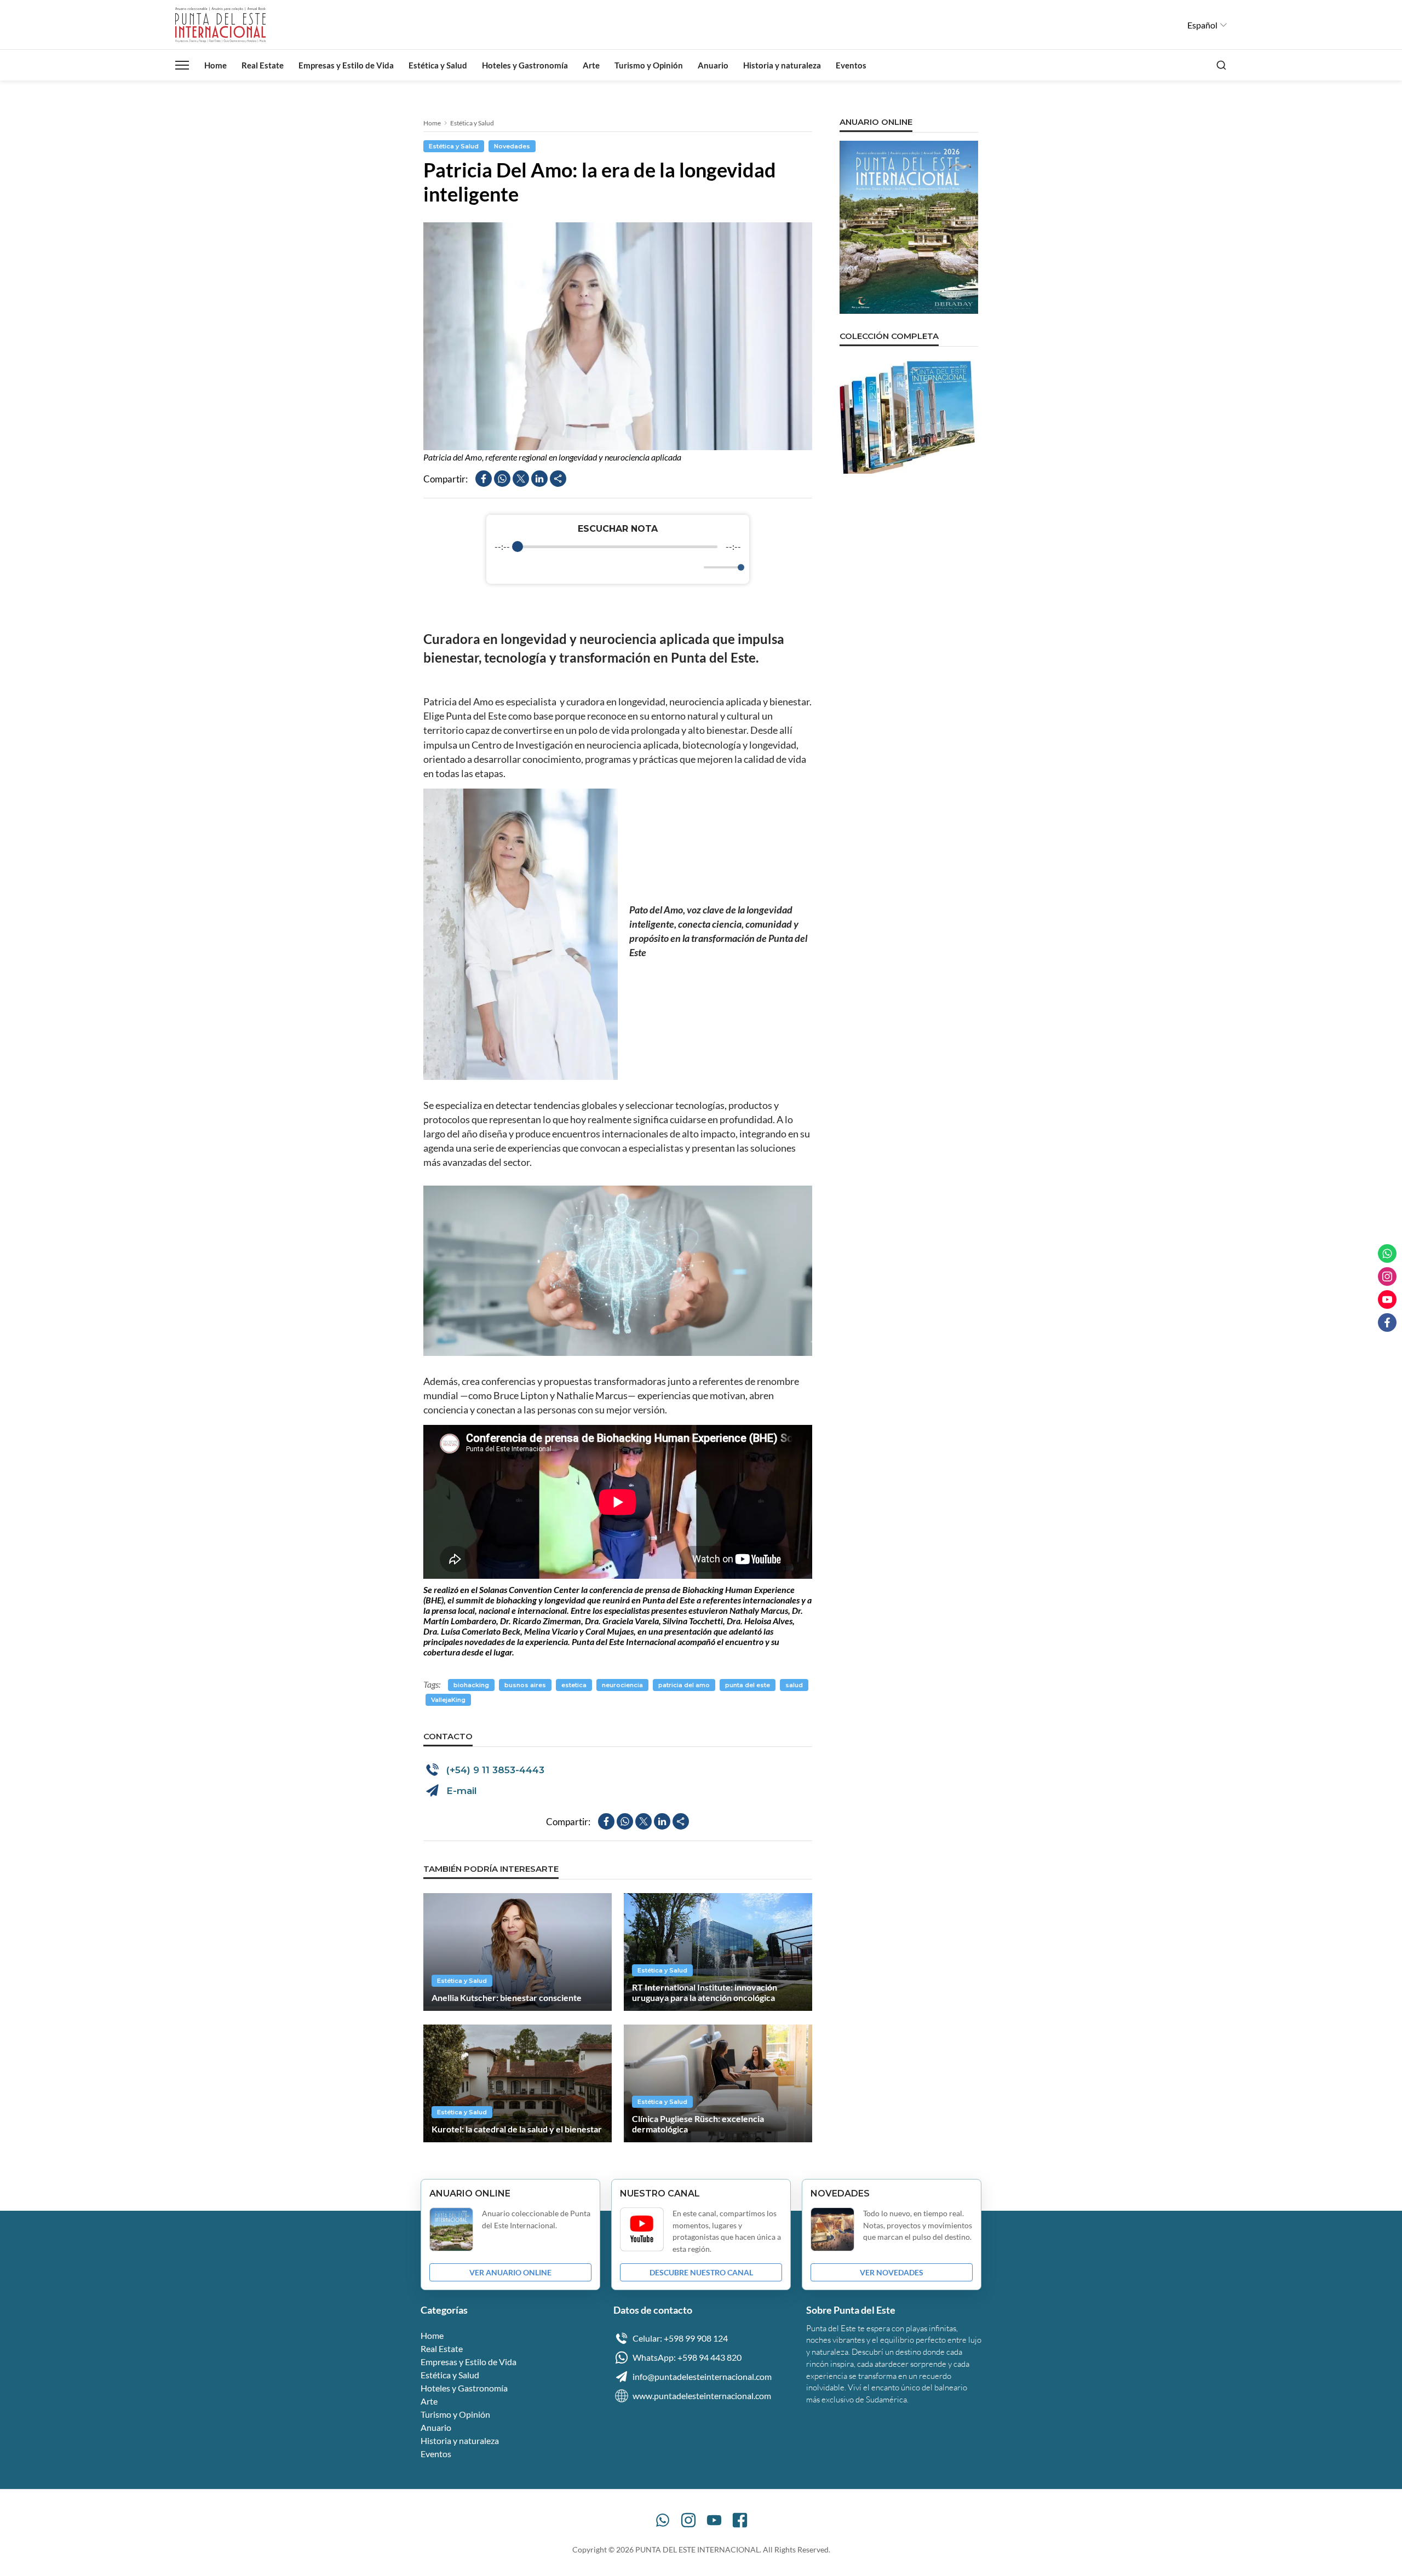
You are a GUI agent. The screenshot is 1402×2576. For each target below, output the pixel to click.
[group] (618, 549)
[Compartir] (558, 479)
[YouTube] (714, 2520)
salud (794, 1685)
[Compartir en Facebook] (484, 479)
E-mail (462, 1791)
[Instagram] (688, 2520)
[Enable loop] (502, 567)
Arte (591, 65)
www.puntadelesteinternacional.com (702, 2396)
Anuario (713, 65)
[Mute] (693, 567)
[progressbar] (617, 547)
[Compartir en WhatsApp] (502, 479)
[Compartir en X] (521, 479)
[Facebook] (740, 2520)
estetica (574, 1685)
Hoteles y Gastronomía (525, 65)
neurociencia (622, 1685)
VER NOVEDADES (892, 2272)
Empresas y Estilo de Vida (346, 65)
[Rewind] (594, 568)
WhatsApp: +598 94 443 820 (687, 2357)
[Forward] (642, 568)
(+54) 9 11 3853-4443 (495, 1770)
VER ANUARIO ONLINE (510, 2272)
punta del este (748, 1685)
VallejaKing (448, 1700)
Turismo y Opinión (649, 65)
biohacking (471, 1685)
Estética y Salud (438, 65)
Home (216, 65)
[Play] (618, 567)
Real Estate (263, 65)
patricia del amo (684, 1685)
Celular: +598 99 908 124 (680, 2338)
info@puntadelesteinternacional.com (702, 2376)
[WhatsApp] (663, 2520)
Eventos (851, 65)
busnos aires (525, 1685)
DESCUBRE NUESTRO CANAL (701, 2272)
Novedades (512, 146)
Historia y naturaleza (782, 65)
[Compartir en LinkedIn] (539, 479)
